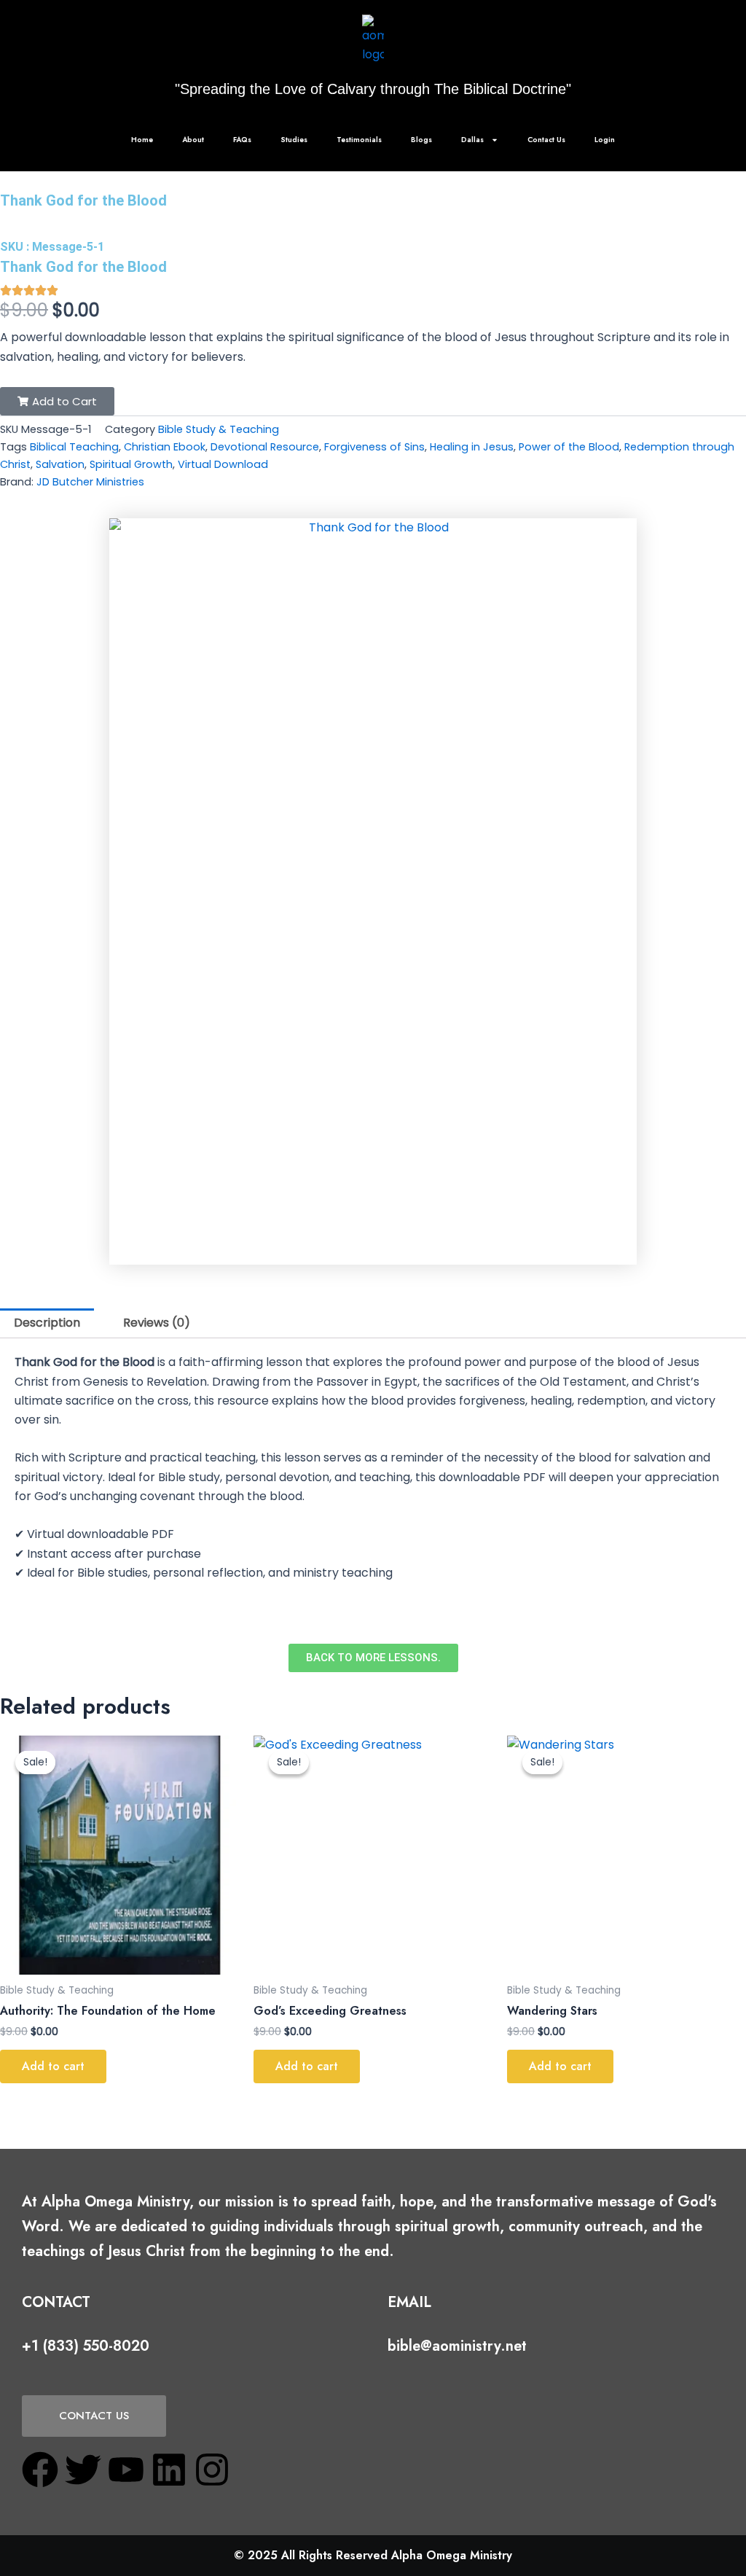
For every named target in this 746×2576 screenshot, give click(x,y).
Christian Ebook (165, 447)
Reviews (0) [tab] (157, 1323)
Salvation (60, 464)
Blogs (421, 140)
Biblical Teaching (74, 447)
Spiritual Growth (131, 464)
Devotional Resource (265, 447)
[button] (57, 401)
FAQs (242, 140)
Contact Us (546, 140)
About (193, 140)
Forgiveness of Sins (374, 447)
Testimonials (359, 140)
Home (142, 140)
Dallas (472, 140)
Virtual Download (223, 464)
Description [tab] (47, 1323)
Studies (294, 140)
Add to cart (53, 2066)
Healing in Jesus (472, 447)
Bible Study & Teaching (219, 429)
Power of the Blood (569, 447)
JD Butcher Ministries (90, 482)
